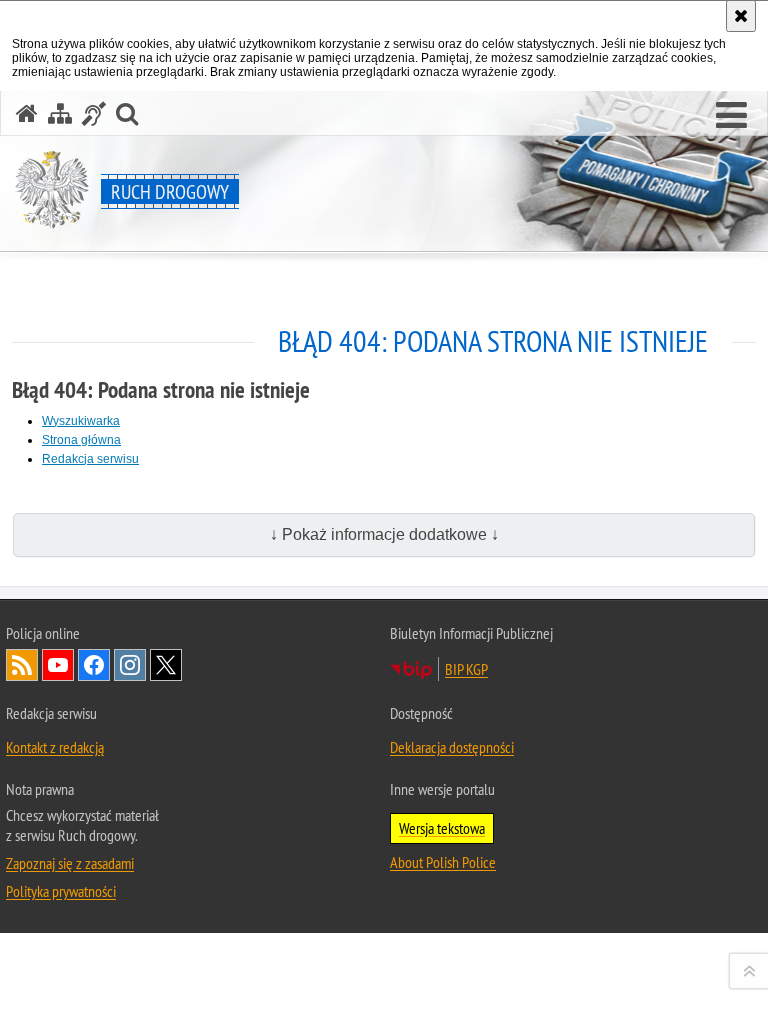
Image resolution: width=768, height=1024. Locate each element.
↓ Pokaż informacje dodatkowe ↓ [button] (384, 534)
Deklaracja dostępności (452, 747)
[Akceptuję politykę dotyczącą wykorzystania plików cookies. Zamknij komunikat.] (741, 16)
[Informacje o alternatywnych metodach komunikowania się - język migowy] (94, 113)
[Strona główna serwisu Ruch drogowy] (27, 113)
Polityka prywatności (61, 891)
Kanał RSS (22, 665)
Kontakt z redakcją (55, 747)
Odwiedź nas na (58, 665)
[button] (731, 116)
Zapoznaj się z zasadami (70, 863)
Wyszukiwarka (81, 421)
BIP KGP (466, 669)
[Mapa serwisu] (60, 113)
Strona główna (81, 440)
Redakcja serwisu (90, 459)
